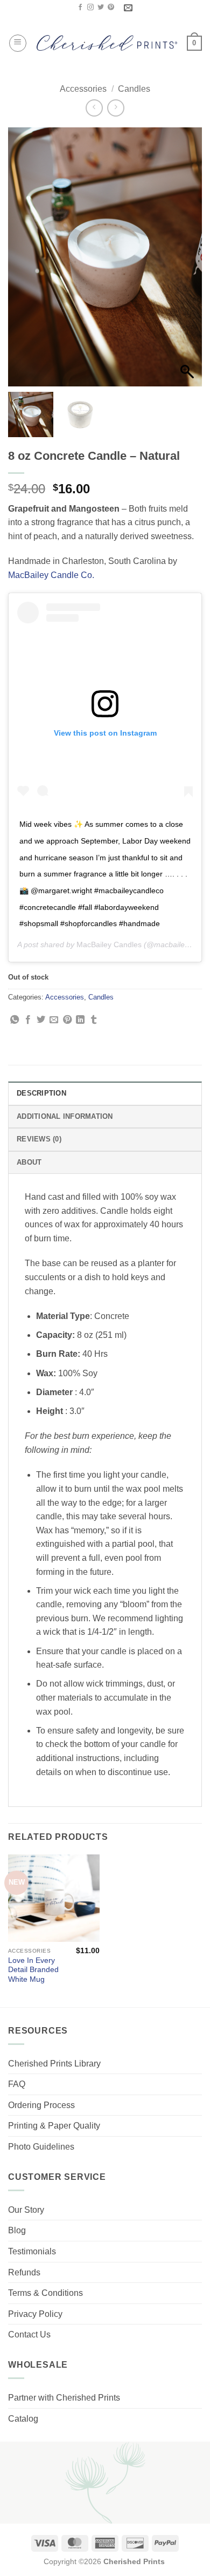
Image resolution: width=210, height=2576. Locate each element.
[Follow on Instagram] (90, 8)
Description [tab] (41, 1093)
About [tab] (29, 1162)
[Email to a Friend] (54, 1020)
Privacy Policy (35, 2314)
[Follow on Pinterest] (111, 8)
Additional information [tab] (65, 1116)
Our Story (26, 2210)
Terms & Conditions (45, 2293)
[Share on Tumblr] (94, 1020)
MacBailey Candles (109, 944)
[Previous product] (115, 108)
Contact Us (29, 2334)
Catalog (23, 2419)
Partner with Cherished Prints (64, 2398)
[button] (18, 43)
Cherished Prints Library (54, 2064)
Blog (17, 2230)
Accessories (83, 89)
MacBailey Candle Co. (51, 575)
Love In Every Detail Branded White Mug (33, 1970)
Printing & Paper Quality (54, 2126)
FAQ (17, 2084)
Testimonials (32, 2251)
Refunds (24, 2272)
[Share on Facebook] (28, 1020)
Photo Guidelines (41, 2147)
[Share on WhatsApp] (15, 1020)
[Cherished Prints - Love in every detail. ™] (107, 43)
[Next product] (94, 108)
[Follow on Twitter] (101, 8)
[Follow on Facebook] (80, 8)
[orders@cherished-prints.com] (129, 8)
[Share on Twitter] (41, 1020)
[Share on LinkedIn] (80, 1020)
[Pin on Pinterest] (67, 1020)
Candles (134, 89)
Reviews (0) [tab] (39, 1139)
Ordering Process (41, 2105)
